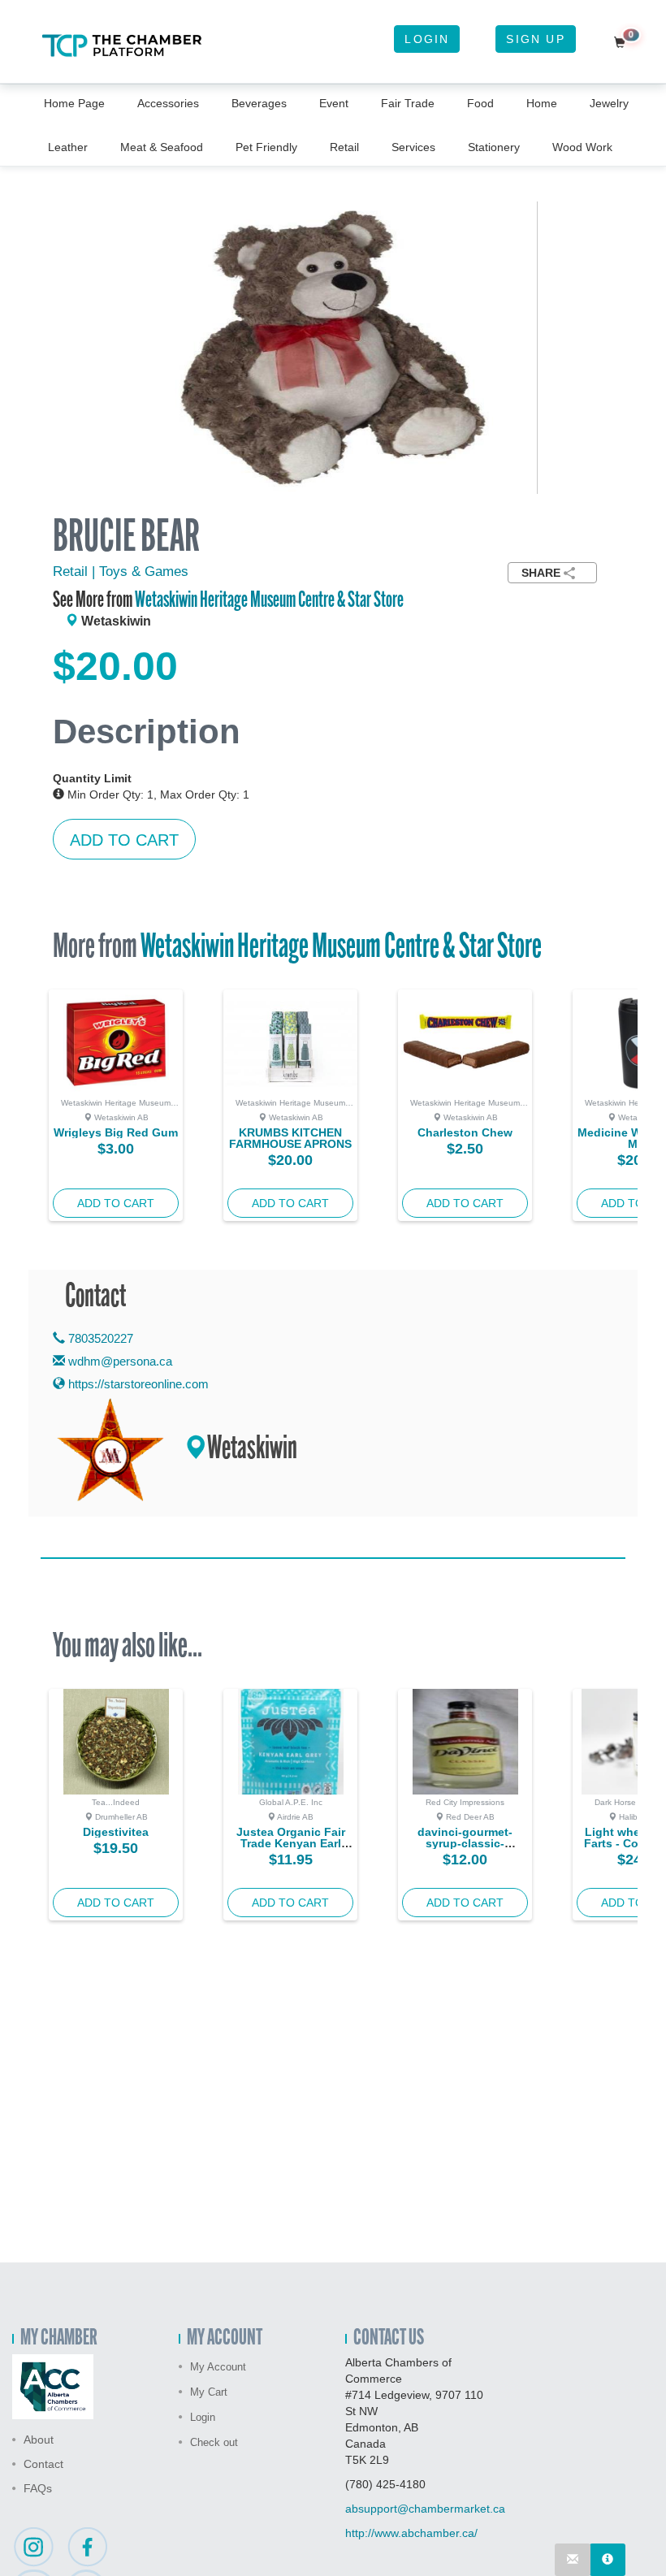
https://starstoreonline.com (137, 1384)
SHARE (541, 573)
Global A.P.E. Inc (291, 1802)
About (39, 2440)
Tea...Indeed (116, 1802)
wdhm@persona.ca (120, 1361)
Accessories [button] (168, 103)
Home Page (74, 103)
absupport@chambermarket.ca (425, 2509)
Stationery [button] (494, 147)
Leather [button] (68, 147)
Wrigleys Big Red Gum (116, 1132)
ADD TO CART (124, 840)
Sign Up (535, 39)
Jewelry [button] (609, 103)
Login (427, 39)
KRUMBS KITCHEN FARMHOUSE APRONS (290, 1138)
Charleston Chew (465, 1132)
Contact (43, 2464)
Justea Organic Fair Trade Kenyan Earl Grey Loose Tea (291, 1843)
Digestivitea (116, 1832)
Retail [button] (344, 147)
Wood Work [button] (582, 147)
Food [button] (480, 103)
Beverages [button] (259, 103)
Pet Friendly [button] (266, 147)
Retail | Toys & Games (121, 571)
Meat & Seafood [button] (162, 147)
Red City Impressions (465, 1802)
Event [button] (334, 103)
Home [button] (542, 103)
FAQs (38, 2488)
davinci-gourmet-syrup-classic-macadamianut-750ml (465, 1843)
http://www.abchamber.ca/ (411, 2533)
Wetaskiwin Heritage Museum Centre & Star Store (269, 601)
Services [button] (413, 147)
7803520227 (99, 1338)
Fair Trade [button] (408, 103)
